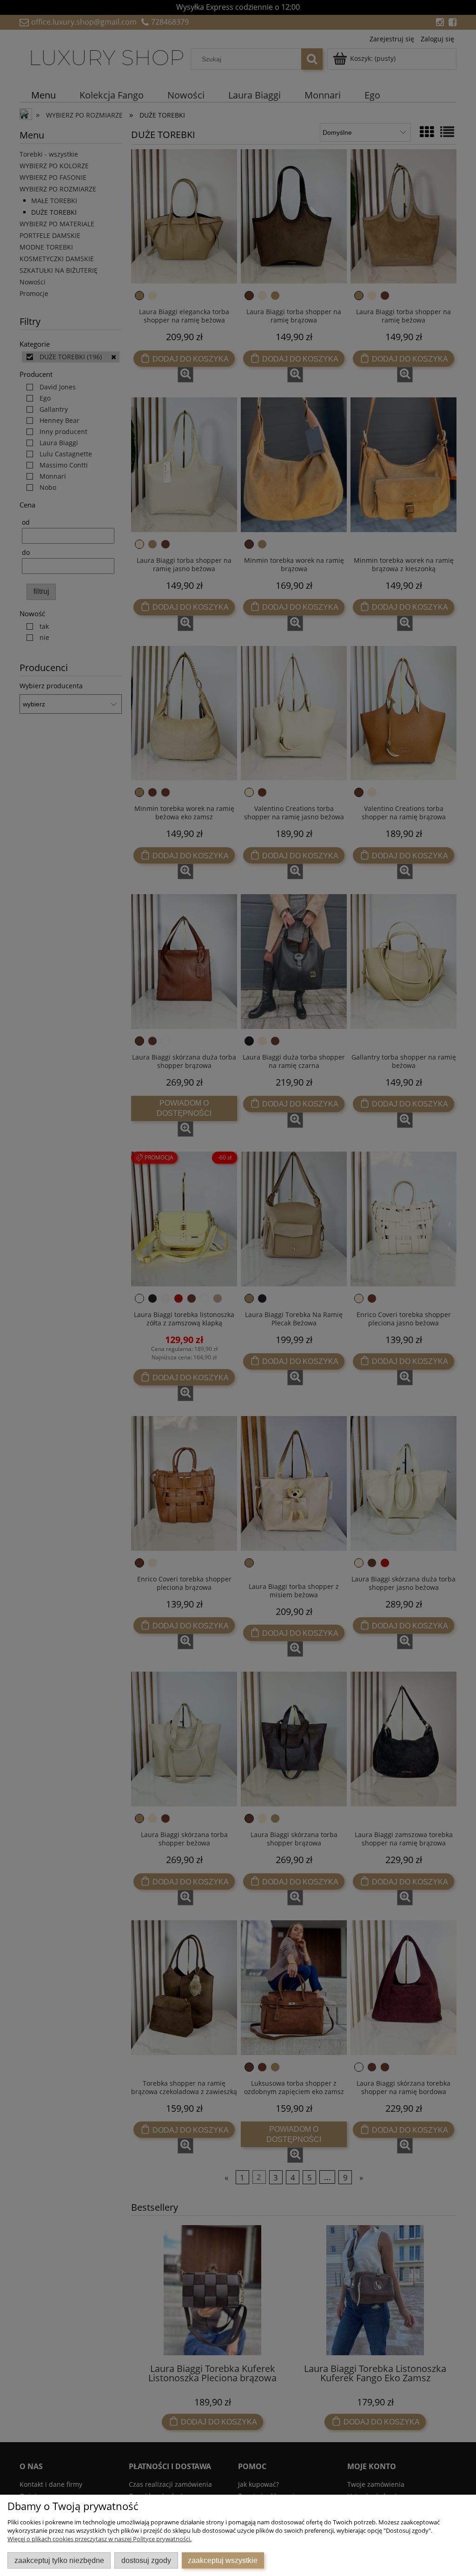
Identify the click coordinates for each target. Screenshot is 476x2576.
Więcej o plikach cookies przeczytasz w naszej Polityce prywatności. (99, 2539)
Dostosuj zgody (146, 2560)
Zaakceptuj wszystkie (223, 2560)
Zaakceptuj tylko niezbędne (59, 2560)
